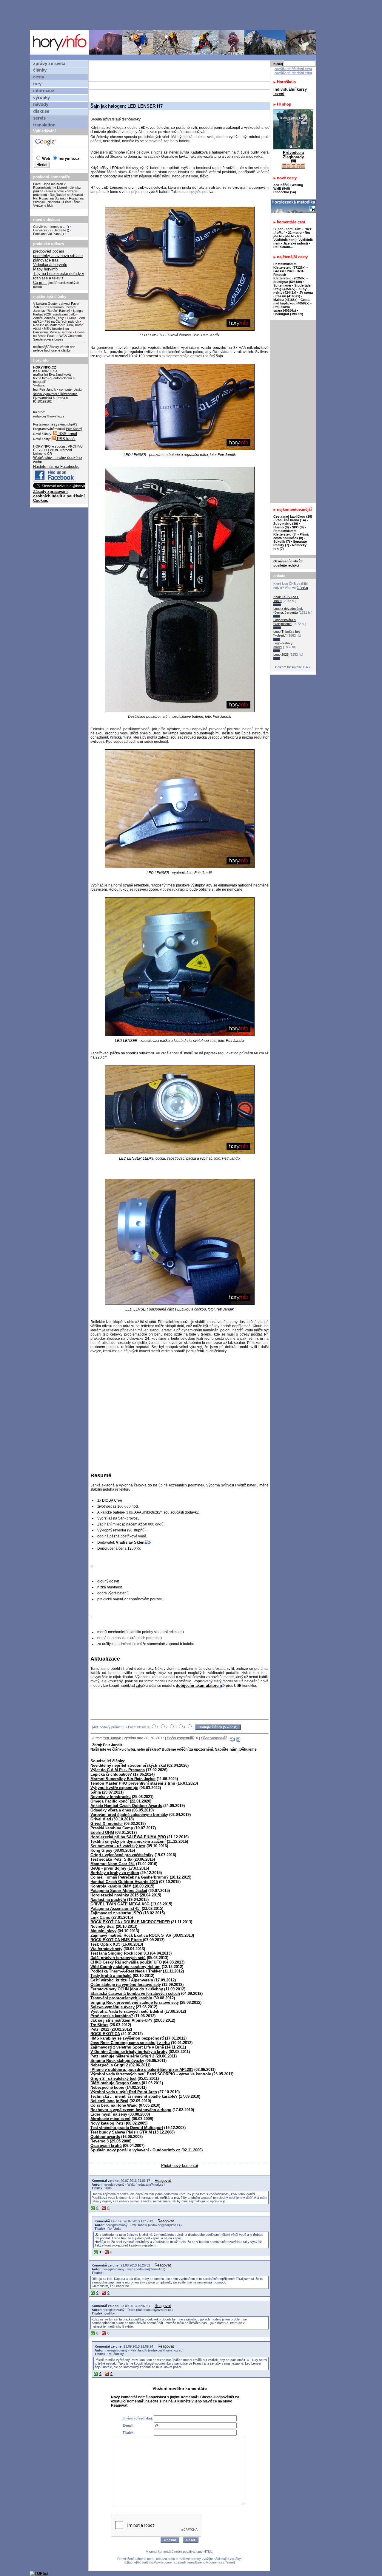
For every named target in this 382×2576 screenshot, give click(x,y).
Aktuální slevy (103, 1931)
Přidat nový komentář (180, 2166)
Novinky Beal (103, 1926)
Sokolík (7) (282, 541)
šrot (77, 202)
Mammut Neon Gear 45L (113, 1864)
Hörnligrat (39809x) (288, 314)
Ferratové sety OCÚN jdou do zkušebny (127, 1989)
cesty (39, 77)
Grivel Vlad (101, 1819)
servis (39, 118)
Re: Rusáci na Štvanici (66, 195)
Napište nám (226, 1749)
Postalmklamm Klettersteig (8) (285, 533)
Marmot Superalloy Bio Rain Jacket (123, 1779)
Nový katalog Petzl (108, 2123)
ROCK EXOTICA (105, 2034)
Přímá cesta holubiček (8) (291, 536)
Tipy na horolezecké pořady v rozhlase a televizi (59, 276)
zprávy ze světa (49, 64)
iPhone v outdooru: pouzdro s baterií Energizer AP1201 (142, 2070)
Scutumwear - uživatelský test (118, 1846)
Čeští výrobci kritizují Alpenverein (122, 1980)
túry (37, 84)
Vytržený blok (43, 205)
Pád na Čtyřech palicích (62, 321)
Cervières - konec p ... (49, 227)
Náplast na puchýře (108, 1900)
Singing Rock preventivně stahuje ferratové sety (135, 2002)
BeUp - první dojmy (108, 1868)
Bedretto (60, 230)
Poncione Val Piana (47, 234)
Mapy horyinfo (45, 269)
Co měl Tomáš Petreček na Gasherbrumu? (130, 1877)
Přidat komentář (214, 1738)
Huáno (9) (281, 527)
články (40, 70)
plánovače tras (46, 260)
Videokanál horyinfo (50, 265)
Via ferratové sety (106, 1949)
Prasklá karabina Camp (112, 1828)
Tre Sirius (99, 2025)
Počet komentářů (181, 1738)
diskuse (41, 111)
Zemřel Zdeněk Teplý (48, 318)
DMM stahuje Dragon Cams (116, 2083)
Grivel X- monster (107, 1824)
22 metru (295, 233)
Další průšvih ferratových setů (118, 1958)
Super (278, 229)
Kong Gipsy (101, 1850)
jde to (290, 236)
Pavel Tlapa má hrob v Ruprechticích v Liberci (50, 186)
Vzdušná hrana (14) (291, 520)
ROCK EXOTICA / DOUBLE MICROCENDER (130, 1922)
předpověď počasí (49, 251)
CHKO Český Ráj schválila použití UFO (126, 1962)
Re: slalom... (283, 247)
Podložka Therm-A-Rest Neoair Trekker (126, 1971)
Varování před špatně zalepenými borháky (129, 1815)
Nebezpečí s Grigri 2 (109, 2065)
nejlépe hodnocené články (52, 350)
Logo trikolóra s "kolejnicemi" (285, 622)
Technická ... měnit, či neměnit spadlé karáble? (134, 2096)
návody (41, 104)
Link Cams (100, 1917)
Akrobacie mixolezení (110, 2119)
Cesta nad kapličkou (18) (293, 516)
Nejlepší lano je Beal (109, 2101)
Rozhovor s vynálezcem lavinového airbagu (131, 2110)
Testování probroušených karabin (121, 1998)
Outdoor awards (105, 2137)
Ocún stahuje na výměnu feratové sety (126, 1985)
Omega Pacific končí (110, 1801)
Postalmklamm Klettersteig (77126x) (289, 266)
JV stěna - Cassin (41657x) (293, 294)
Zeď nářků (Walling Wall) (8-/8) (288, 187)
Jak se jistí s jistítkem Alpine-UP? (121, 2020)
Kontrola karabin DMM (111, 1886)
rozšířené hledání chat (293, 73)
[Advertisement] (175, 15)
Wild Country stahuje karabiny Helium (125, 1967)
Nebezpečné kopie (107, 2087)
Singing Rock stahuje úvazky (117, 2061)
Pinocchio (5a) (285, 192)
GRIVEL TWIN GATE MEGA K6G (120, 1904)
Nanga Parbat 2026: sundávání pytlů (58, 312)
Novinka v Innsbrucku (111, 1797)
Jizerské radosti (296, 243)
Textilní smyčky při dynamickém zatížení (128, 1841)
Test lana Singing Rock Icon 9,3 (120, 1953)
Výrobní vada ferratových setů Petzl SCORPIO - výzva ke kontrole (151, 2074)
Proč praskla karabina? (112, 2016)
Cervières (40, 230)
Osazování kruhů (106, 2146)
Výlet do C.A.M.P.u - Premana (118, 1770)
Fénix (67, 202)
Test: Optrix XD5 (105, 1944)
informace (44, 91)
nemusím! (294, 229)
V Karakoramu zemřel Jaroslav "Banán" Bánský (55, 309)
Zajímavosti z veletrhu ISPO (116, 1913)
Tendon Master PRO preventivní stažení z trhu (133, 1783)
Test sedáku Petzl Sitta (111, 1859)
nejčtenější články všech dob (54, 347)
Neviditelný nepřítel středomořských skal (128, 1765)
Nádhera (54, 202)
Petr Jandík (112, 1738)
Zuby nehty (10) (286, 524)
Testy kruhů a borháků (111, 1976)
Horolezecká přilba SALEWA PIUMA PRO (128, 1837)
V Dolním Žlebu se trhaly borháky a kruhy (129, 2052)
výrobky (41, 98)
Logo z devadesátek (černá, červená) (288, 611)
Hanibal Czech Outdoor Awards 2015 (124, 1882)
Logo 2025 (281, 655)
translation (44, 125)
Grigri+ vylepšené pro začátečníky (122, 1855)
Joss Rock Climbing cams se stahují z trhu (130, 2043)
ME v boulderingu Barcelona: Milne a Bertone (53, 330)
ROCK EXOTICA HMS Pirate (117, 1940)
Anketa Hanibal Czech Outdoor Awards (126, 1806)
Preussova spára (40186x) (285, 309)
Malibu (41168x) (285, 300)
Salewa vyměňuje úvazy (113, 2007)
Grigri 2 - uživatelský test (113, 2078)
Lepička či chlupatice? (111, 1774)
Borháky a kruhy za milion (115, 1873)
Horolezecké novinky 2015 (114, 1895)
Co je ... (40, 283)
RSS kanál (67, 434)
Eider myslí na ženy (109, 2114)
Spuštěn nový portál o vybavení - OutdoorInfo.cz (135, 2150)
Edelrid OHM (102, 1832)
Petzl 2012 (100, 2029)
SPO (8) (298, 527)
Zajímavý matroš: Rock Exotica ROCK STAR (131, 1935)
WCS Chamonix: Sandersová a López (58, 338)
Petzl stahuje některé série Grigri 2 (122, 2056)
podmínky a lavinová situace (58, 256)
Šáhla (96, 1792)
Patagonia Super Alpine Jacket (119, 1891)
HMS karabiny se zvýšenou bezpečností (127, 2038)
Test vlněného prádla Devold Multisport (127, 2128)
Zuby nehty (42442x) (290, 291)
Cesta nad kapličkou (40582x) (291, 301)
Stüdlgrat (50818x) (288, 282)
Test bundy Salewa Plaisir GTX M (121, 2132)
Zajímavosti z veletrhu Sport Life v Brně (127, 2047)
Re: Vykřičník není (288, 238)
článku (302, 588)
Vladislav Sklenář (132, 1542)
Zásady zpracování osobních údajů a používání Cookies (59, 496)
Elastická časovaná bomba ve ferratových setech (135, 1994)
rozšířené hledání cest (293, 69)
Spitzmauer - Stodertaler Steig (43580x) (292, 287)
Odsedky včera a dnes (111, 1810)
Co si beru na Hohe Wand (114, 2105)
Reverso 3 (100, 2141)
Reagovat (163, 2180)
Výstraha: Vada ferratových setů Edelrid (127, 2011)
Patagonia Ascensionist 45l (115, 1909)
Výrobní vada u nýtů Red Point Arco (124, 2092)
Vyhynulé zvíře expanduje (114, 1788)
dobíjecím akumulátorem (199, 1685)
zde (139, 1685)
